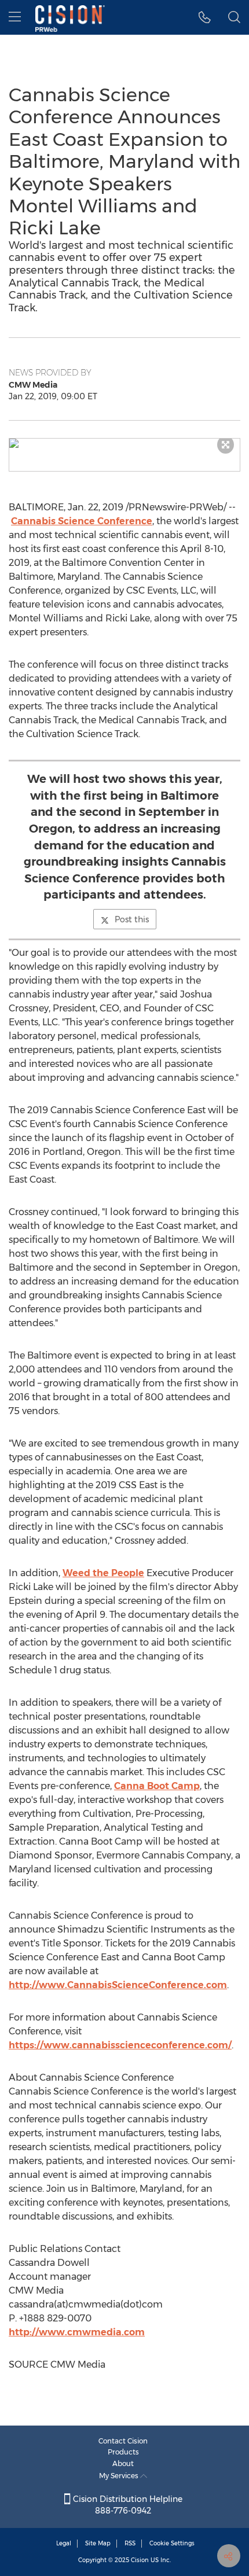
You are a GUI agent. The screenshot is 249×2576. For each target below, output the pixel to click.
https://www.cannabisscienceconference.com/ (120, 2045)
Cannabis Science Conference (82, 521)
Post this (132, 919)
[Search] (234, 17)
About (123, 2463)
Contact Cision (123, 2441)
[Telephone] (205, 17)
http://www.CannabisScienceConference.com (118, 1985)
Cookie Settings (172, 2543)
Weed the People (103, 1573)
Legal (64, 2543)
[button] (124, 443)
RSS (130, 2543)
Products (123, 2452)
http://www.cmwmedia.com (77, 2332)
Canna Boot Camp (157, 1786)
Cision (140, 2560)
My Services (120, 2476)
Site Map (98, 2543)
